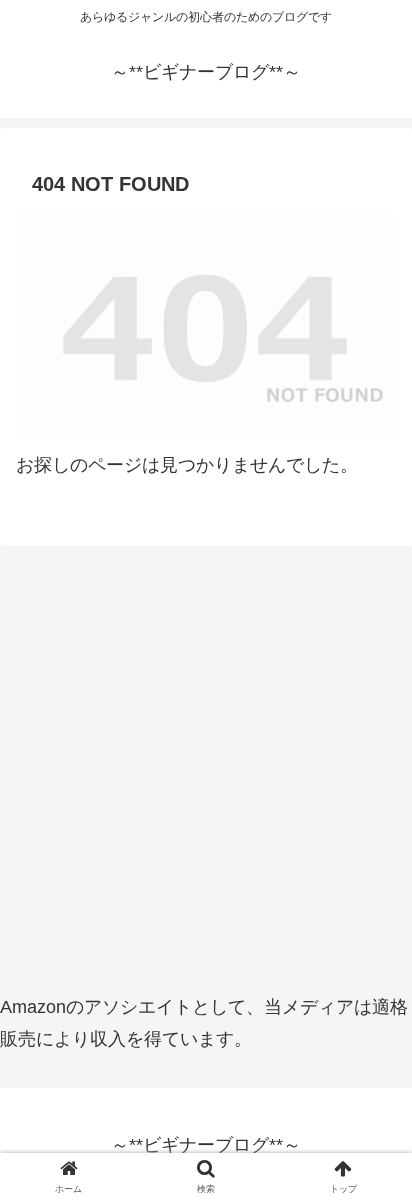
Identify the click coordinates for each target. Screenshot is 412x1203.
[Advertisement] (206, 767)
